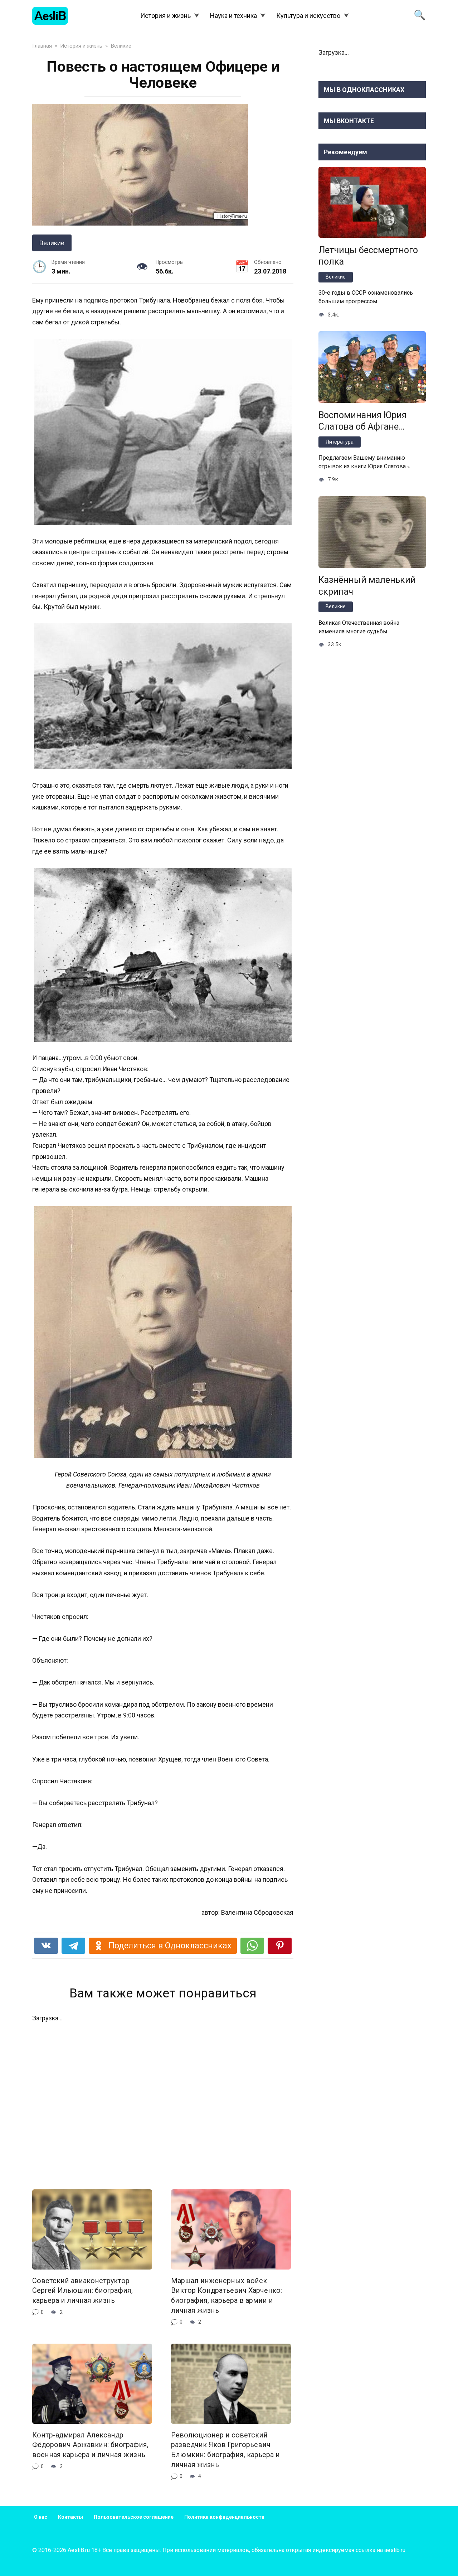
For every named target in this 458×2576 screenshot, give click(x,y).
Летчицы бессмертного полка (368, 256)
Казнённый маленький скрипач (367, 586)
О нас (41, 2517)
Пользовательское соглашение (134, 2517)
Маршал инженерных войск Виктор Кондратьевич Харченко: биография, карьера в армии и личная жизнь (226, 2296)
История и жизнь (165, 16)
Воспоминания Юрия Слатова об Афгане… (362, 421)
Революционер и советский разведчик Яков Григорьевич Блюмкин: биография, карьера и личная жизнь (225, 2450)
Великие (52, 243)
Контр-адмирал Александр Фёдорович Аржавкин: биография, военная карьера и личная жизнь (90, 2445)
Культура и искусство (308, 16)
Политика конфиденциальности (224, 2517)
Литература (340, 442)
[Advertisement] (163, 2101)
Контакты (70, 2517)
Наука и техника (233, 16)
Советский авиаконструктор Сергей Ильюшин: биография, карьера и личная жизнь (82, 2291)
